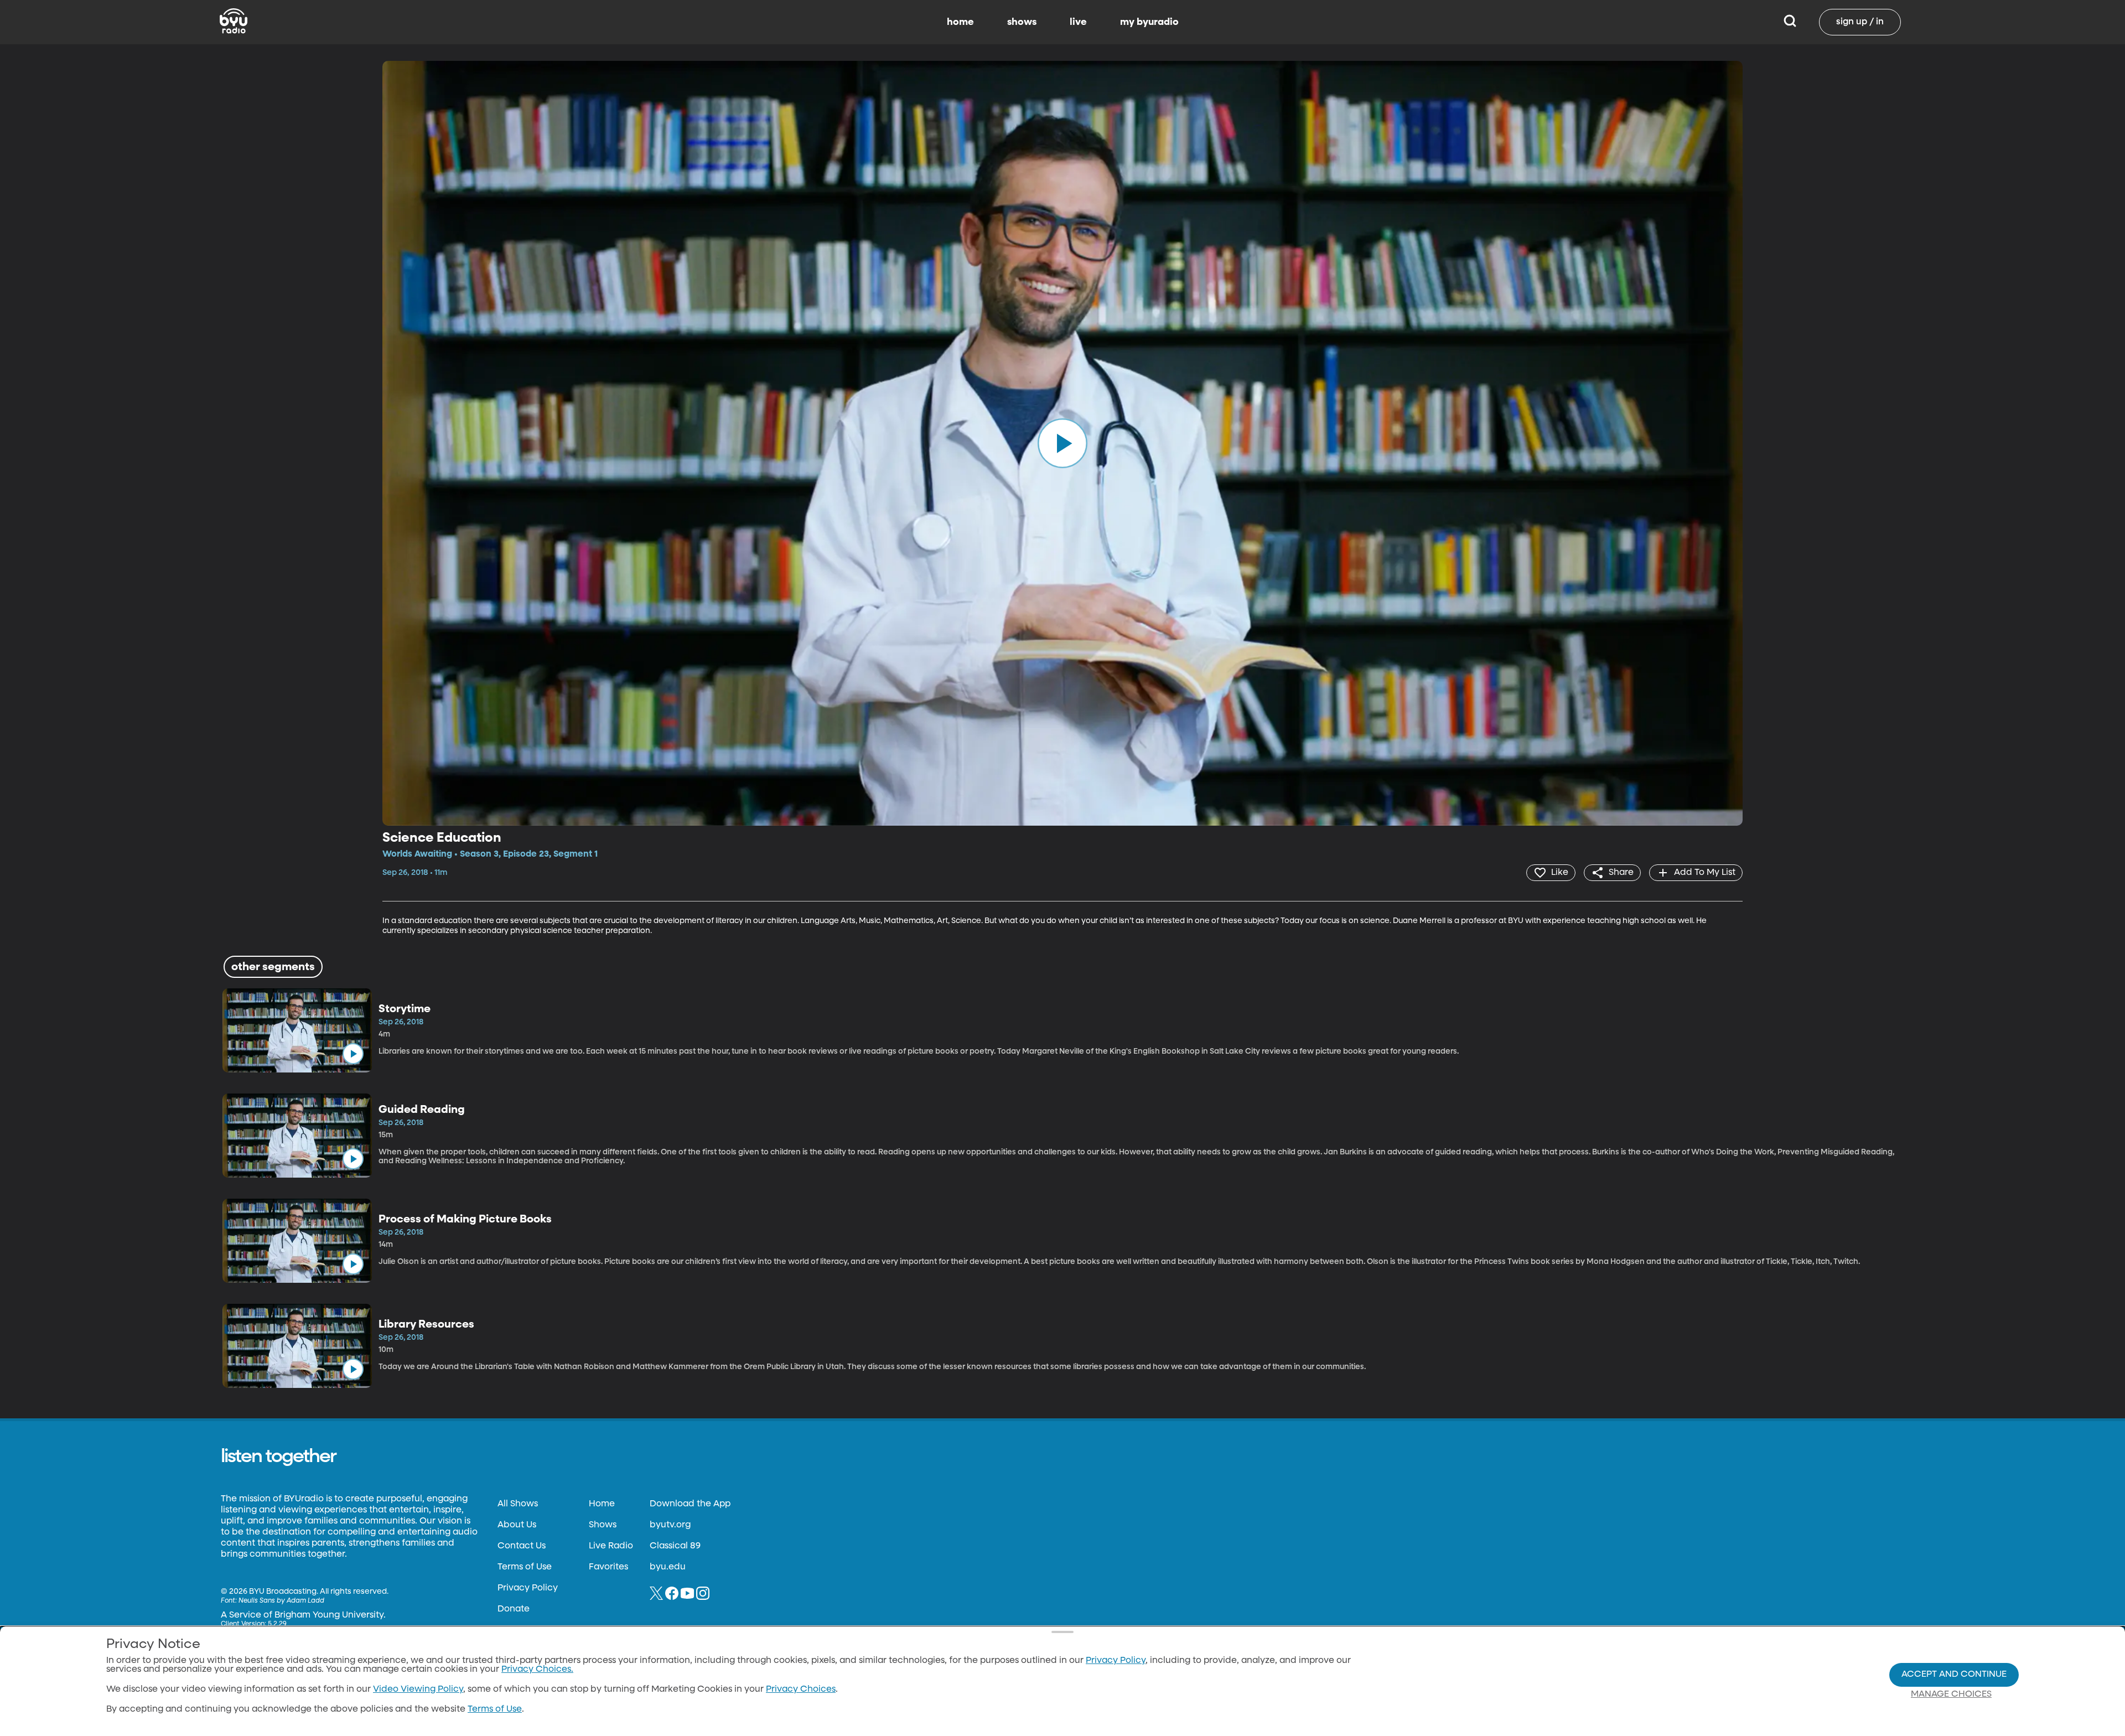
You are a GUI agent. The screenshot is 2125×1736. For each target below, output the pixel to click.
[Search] (1790, 22)
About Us (517, 1525)
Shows (603, 1525)
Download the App (690, 1504)
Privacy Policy (528, 1588)
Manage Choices (1951, 1694)
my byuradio (1149, 22)
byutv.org (670, 1525)
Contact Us (522, 1546)
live (1078, 22)
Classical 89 (675, 1546)
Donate (514, 1609)
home (960, 22)
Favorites (608, 1567)
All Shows (518, 1504)
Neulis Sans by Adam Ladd (281, 1601)
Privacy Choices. (537, 1670)
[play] (1062, 443)
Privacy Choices (801, 1690)
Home (602, 1504)
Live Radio (611, 1546)
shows (1022, 22)
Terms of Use (525, 1567)
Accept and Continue (1954, 1675)
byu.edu (668, 1567)
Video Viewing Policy (418, 1690)
